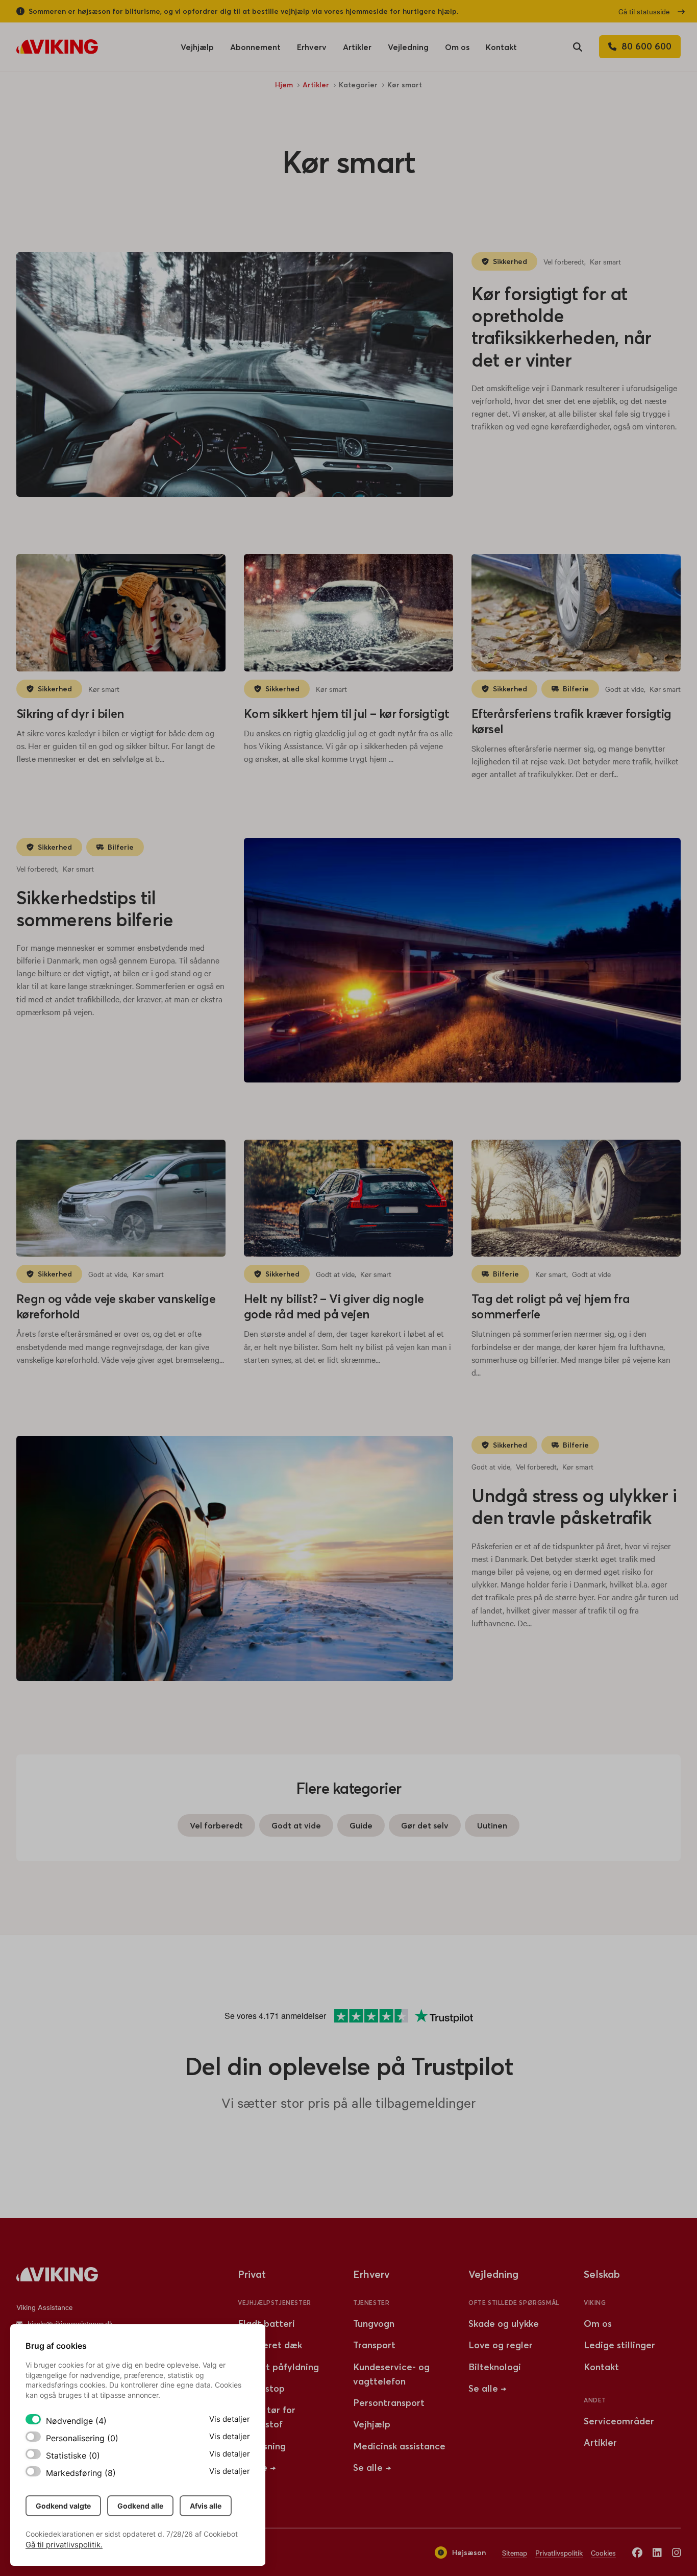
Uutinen (492, 1825)
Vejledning (408, 47)
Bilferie (576, 689)
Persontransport (389, 2403)
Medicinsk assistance (399, 2446)
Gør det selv (425, 1825)
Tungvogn (374, 2324)
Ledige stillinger (619, 2345)
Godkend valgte (63, 2506)
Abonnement (255, 47)
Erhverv (312, 50)
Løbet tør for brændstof (267, 2417)
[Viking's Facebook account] (637, 2552)
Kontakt (501, 47)
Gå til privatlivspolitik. (64, 2545)
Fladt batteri (266, 2324)
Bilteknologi (495, 2367)
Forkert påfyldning (278, 2367)
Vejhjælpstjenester (275, 2303)
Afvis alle (206, 2506)
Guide (361, 1825)
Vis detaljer (230, 2419)
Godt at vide (625, 689)
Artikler (357, 50)
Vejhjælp (197, 50)
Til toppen (657, 2214)
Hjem (284, 85)
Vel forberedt (564, 261)
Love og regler (501, 2345)
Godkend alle (140, 2506)
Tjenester (371, 2303)
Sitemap (515, 2553)
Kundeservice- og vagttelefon (391, 2374)
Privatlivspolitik (559, 2553)
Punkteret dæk (270, 2345)
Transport (374, 2345)
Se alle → (372, 2467)
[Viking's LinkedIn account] (657, 2552)
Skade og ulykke (504, 2324)
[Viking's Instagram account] (677, 2552)
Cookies (603, 2553)
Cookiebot (221, 2534)
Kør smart (605, 261)
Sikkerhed (510, 261)
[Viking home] (57, 47)
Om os (457, 50)
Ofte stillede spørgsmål (514, 2303)
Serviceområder (619, 2421)
